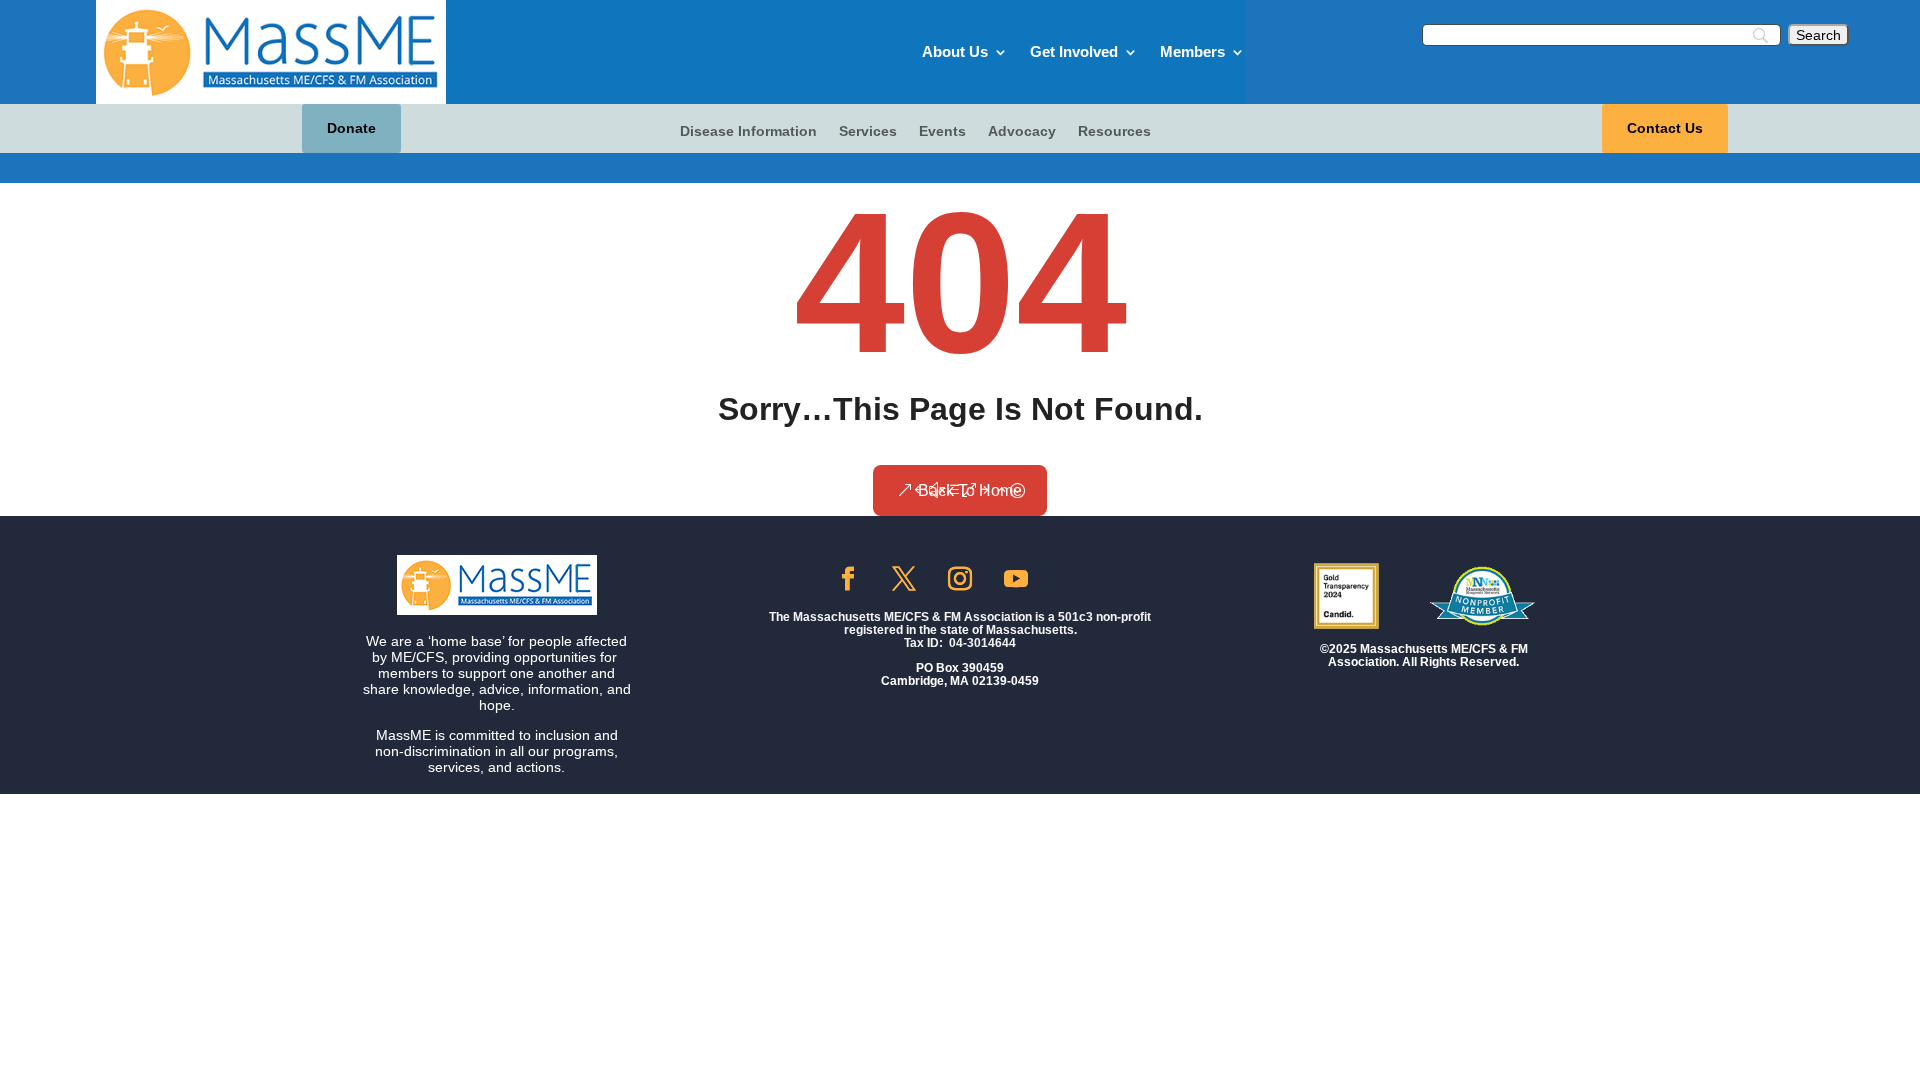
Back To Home (970, 490)
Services (868, 132)
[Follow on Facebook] (848, 579)
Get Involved (1074, 51)
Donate (351, 128)
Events (942, 132)
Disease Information (748, 132)
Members (1192, 51)
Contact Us (1665, 128)
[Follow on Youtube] (1016, 579)
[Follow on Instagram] (960, 579)
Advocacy (1022, 132)
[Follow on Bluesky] (1072, 578)
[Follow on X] (904, 579)
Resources (1114, 132)
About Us (955, 51)
